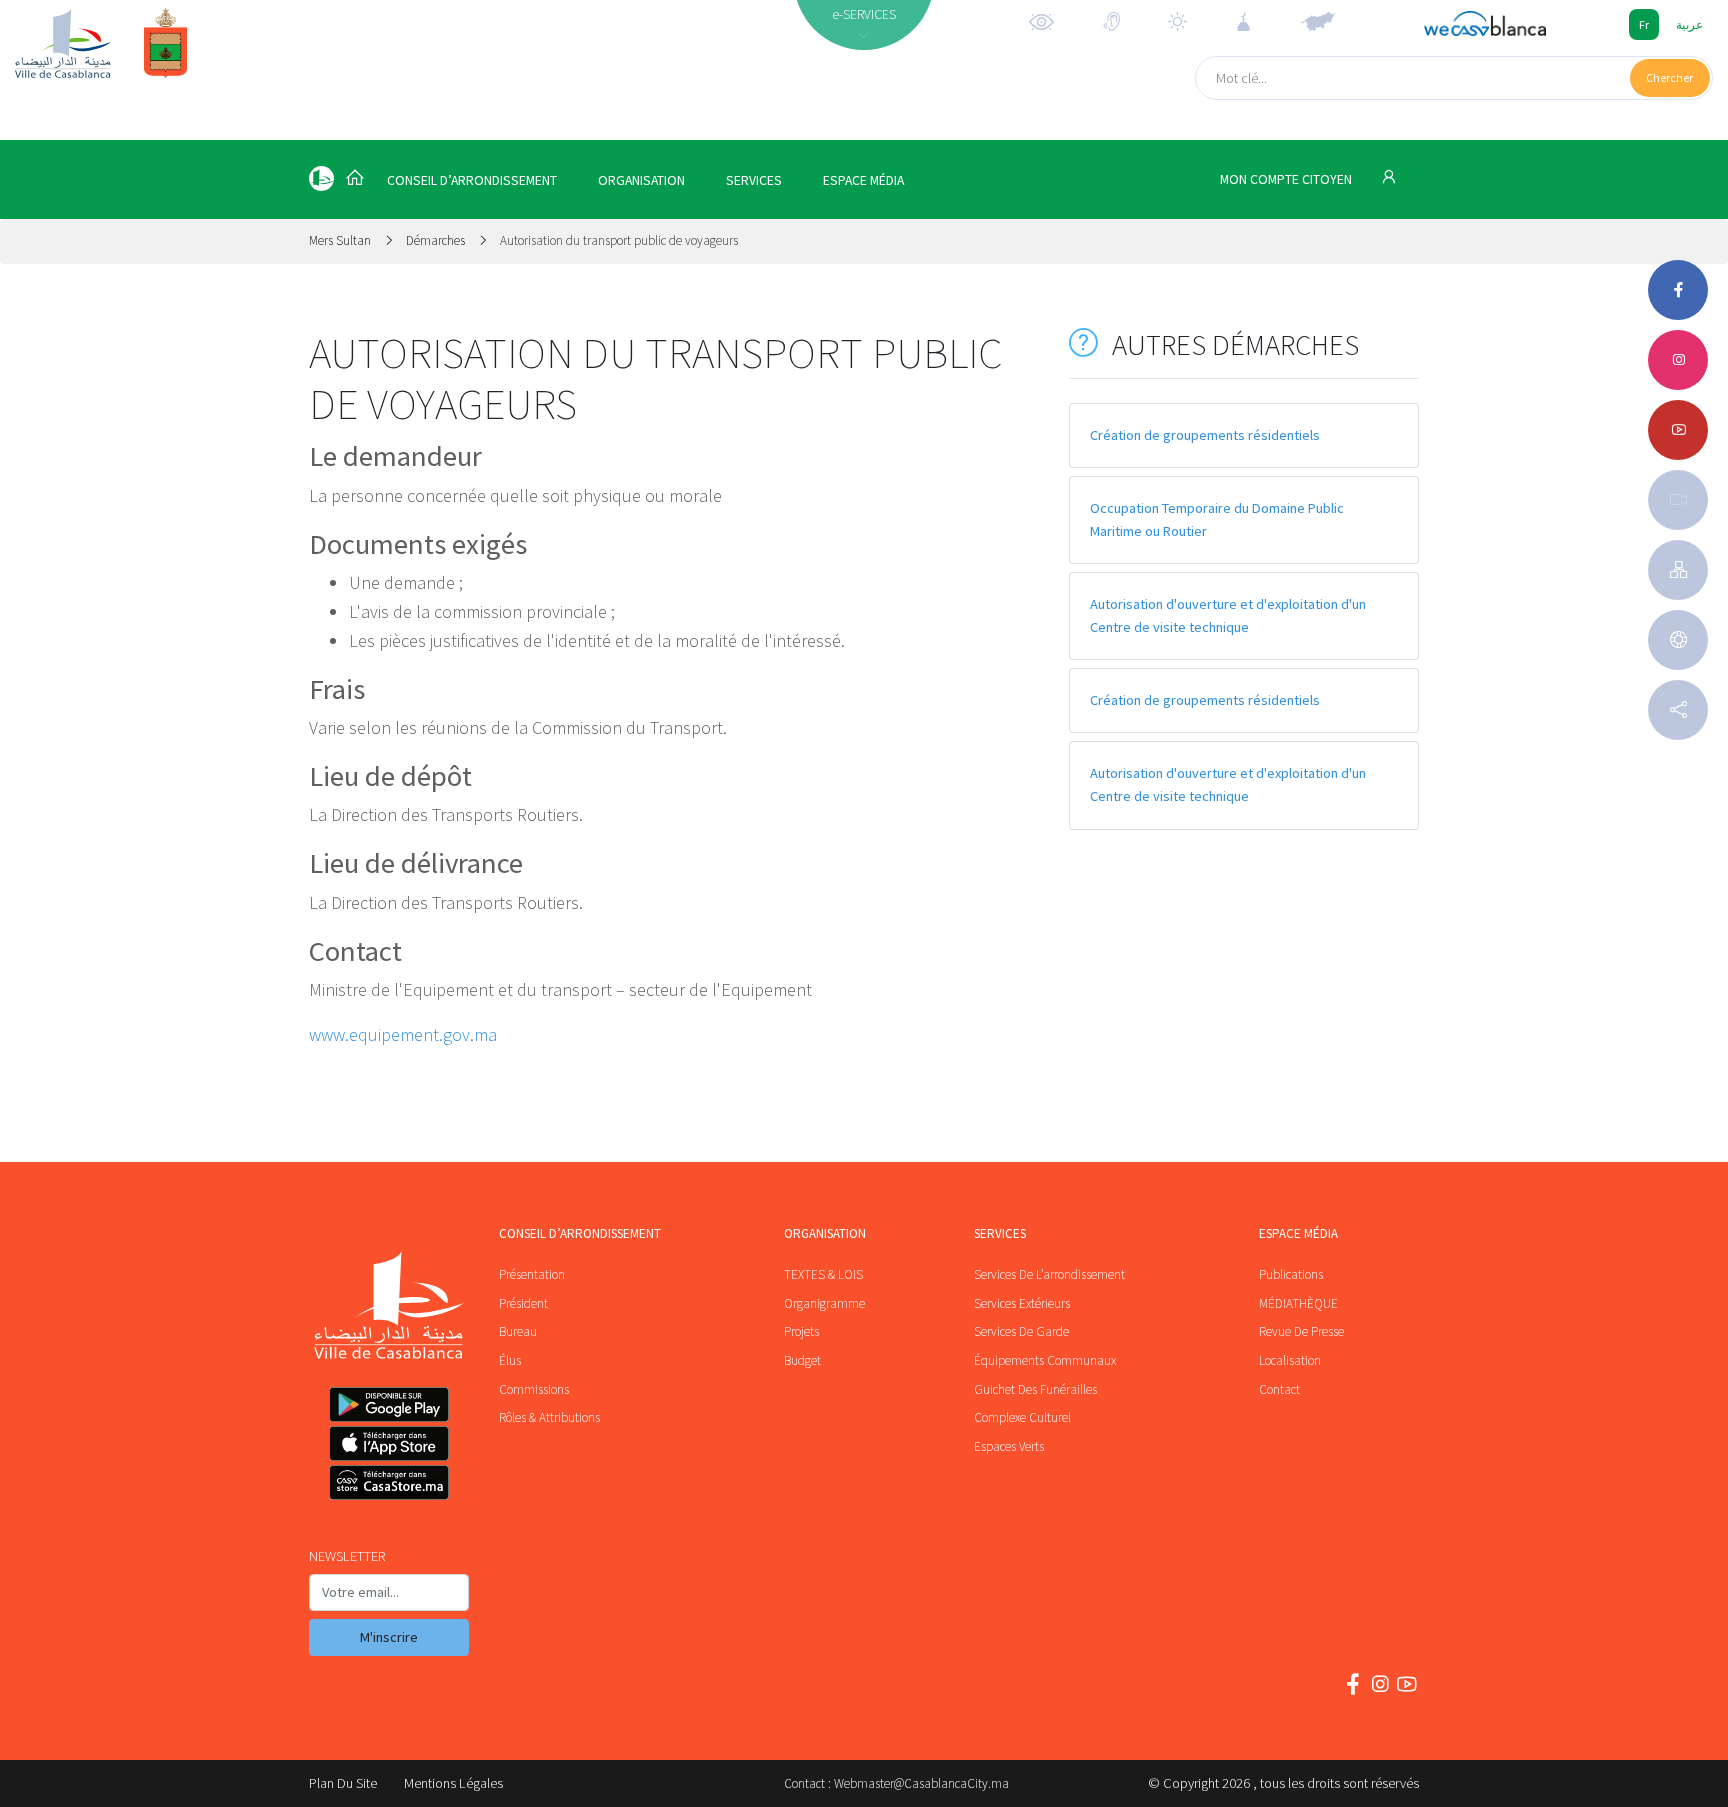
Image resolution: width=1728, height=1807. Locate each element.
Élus (510, 1360)
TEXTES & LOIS (823, 1274)
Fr (1644, 24)
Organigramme (824, 1303)
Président (523, 1303)
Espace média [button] (863, 180)
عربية (1689, 24)
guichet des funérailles (1035, 1389)
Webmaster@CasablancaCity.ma (921, 1783)
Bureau (518, 1331)
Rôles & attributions (549, 1417)
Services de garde (1021, 1331)
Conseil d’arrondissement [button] (472, 180)
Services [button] (754, 180)
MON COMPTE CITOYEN (1287, 179)
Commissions (534, 1389)
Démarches (435, 240)
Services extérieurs (1022, 1303)
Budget (802, 1360)
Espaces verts (1009, 1446)
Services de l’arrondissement (1049, 1274)
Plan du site (343, 1783)
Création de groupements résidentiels (1205, 435)
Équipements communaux (1045, 1360)
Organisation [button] (641, 180)
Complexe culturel (1022, 1417)
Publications (1291, 1274)
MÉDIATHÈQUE (1298, 1303)
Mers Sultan (341, 240)
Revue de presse (1301, 1331)
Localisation (1290, 1360)
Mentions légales (453, 1783)
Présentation (532, 1274)
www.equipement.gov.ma (403, 1034)
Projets (801, 1331)
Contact (1279, 1389)
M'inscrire (389, 1637)
